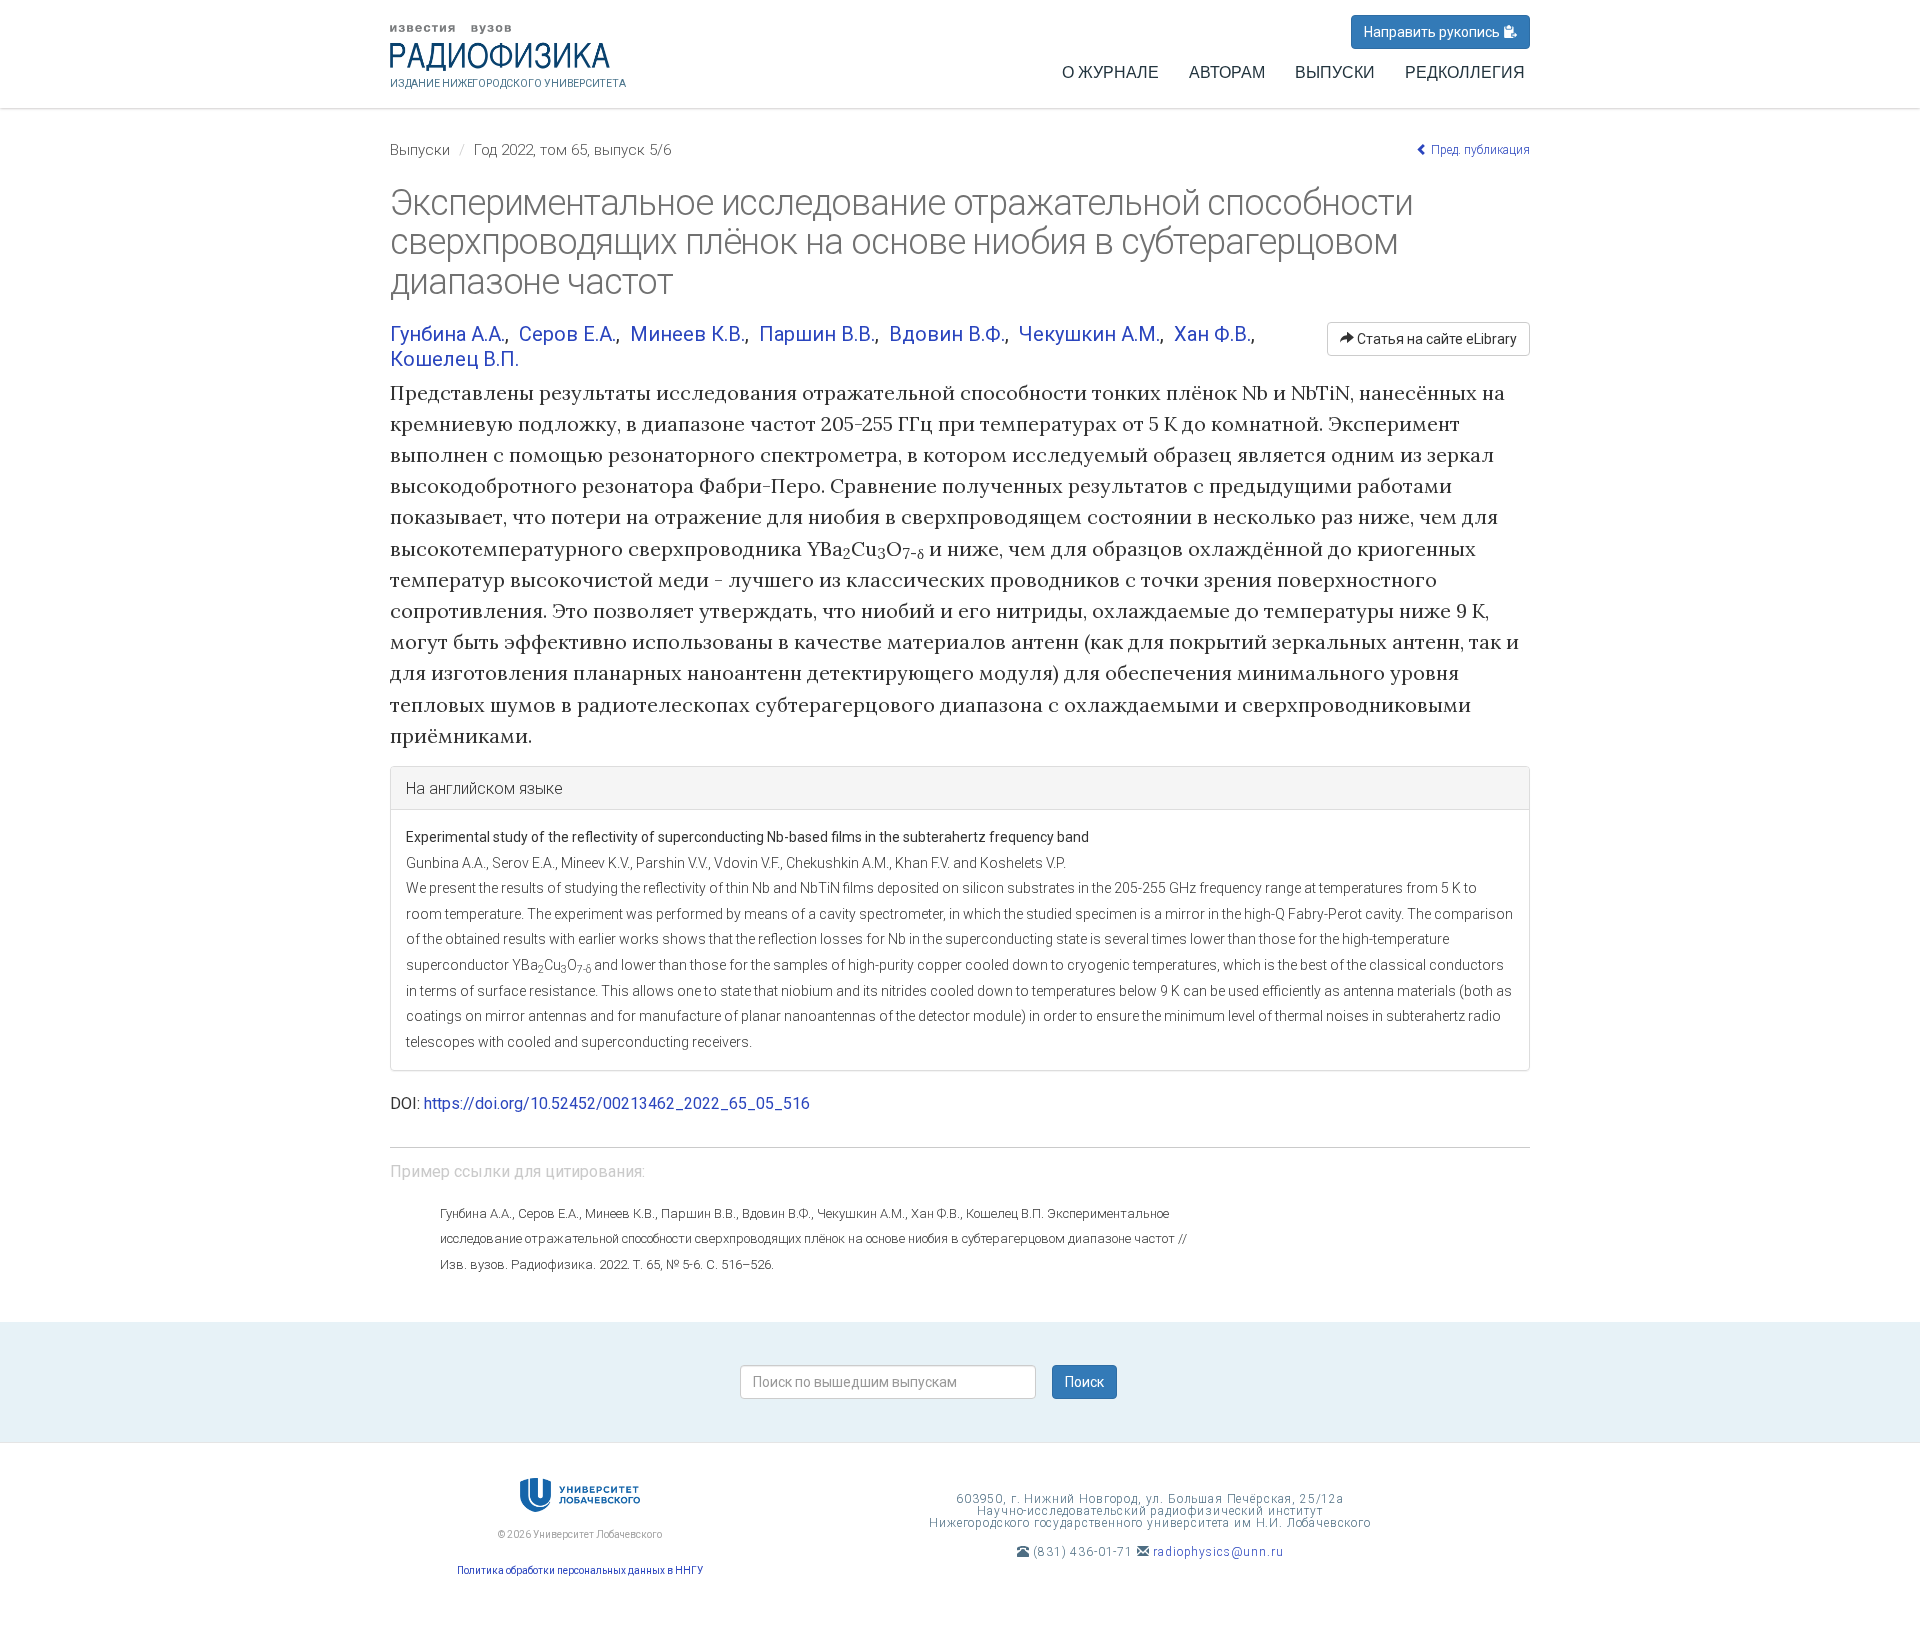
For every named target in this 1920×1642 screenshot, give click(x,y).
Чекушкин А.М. (1089, 334)
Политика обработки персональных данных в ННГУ (580, 1570)
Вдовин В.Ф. (947, 334)
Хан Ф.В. (1212, 334)
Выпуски (1335, 72)
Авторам (1227, 72)
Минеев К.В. (687, 334)
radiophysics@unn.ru (1218, 1552)
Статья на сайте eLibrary (1435, 339)
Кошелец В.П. (454, 359)
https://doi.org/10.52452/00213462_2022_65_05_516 (617, 1103)
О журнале (1110, 72)
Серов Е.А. (567, 334)
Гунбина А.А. (447, 334)
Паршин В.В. (817, 334)
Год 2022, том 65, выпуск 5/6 (572, 150)
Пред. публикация (1479, 150)
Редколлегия (1465, 72)
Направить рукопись (1433, 32)
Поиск (1084, 1382)
